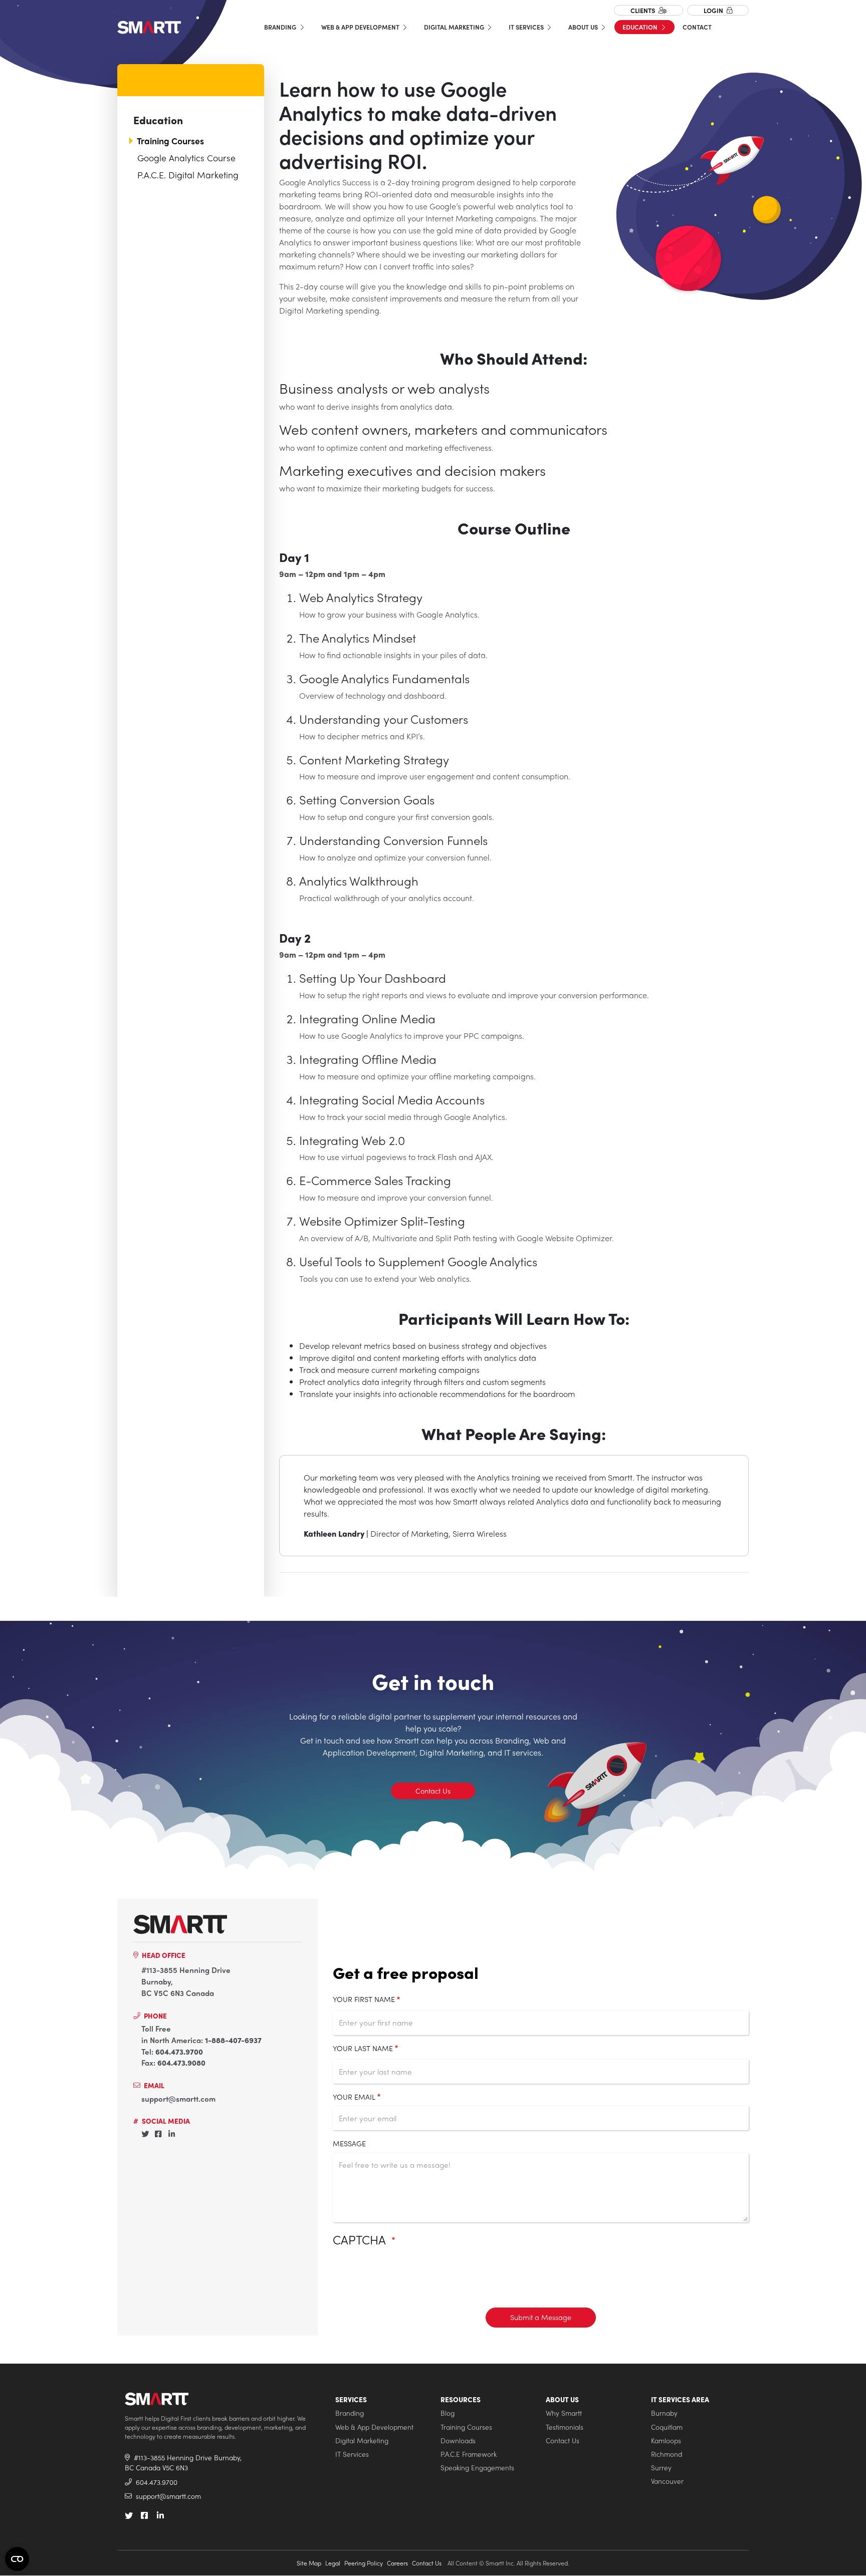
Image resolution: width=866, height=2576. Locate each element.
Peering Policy (364, 2563)
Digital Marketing (455, 27)
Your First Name (364, 1999)
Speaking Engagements (477, 2468)
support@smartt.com (178, 2099)
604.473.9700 (179, 2052)
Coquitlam (667, 2427)
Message (349, 2143)
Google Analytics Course (186, 158)
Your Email (354, 2097)
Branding (281, 27)
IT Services (527, 27)
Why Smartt (564, 2413)
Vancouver (667, 2481)
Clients (643, 10)
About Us (584, 27)
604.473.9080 (181, 2063)
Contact (697, 27)
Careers (397, 2563)
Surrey (661, 2468)
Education (641, 27)
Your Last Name (363, 2048)
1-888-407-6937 (233, 2040)
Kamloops (666, 2441)
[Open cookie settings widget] (17, 2559)
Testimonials (565, 2427)
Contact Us (433, 1791)
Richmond (667, 2454)
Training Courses (171, 141)
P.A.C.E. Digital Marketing (188, 175)
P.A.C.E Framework (469, 2454)
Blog (448, 2413)
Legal (333, 2563)
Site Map (309, 2563)
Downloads (458, 2441)
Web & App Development (361, 27)
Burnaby (664, 2413)
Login (714, 10)
